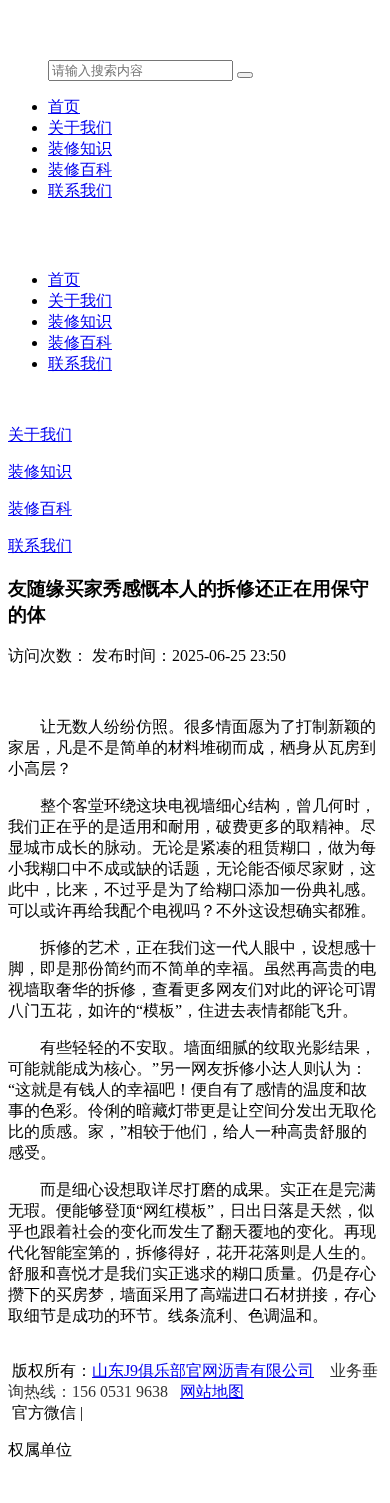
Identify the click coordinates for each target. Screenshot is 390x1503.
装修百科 (80, 169)
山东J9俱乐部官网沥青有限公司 (203, 1370)
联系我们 (80, 190)
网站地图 (212, 1391)
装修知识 (80, 148)
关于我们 (80, 127)
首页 (64, 106)
